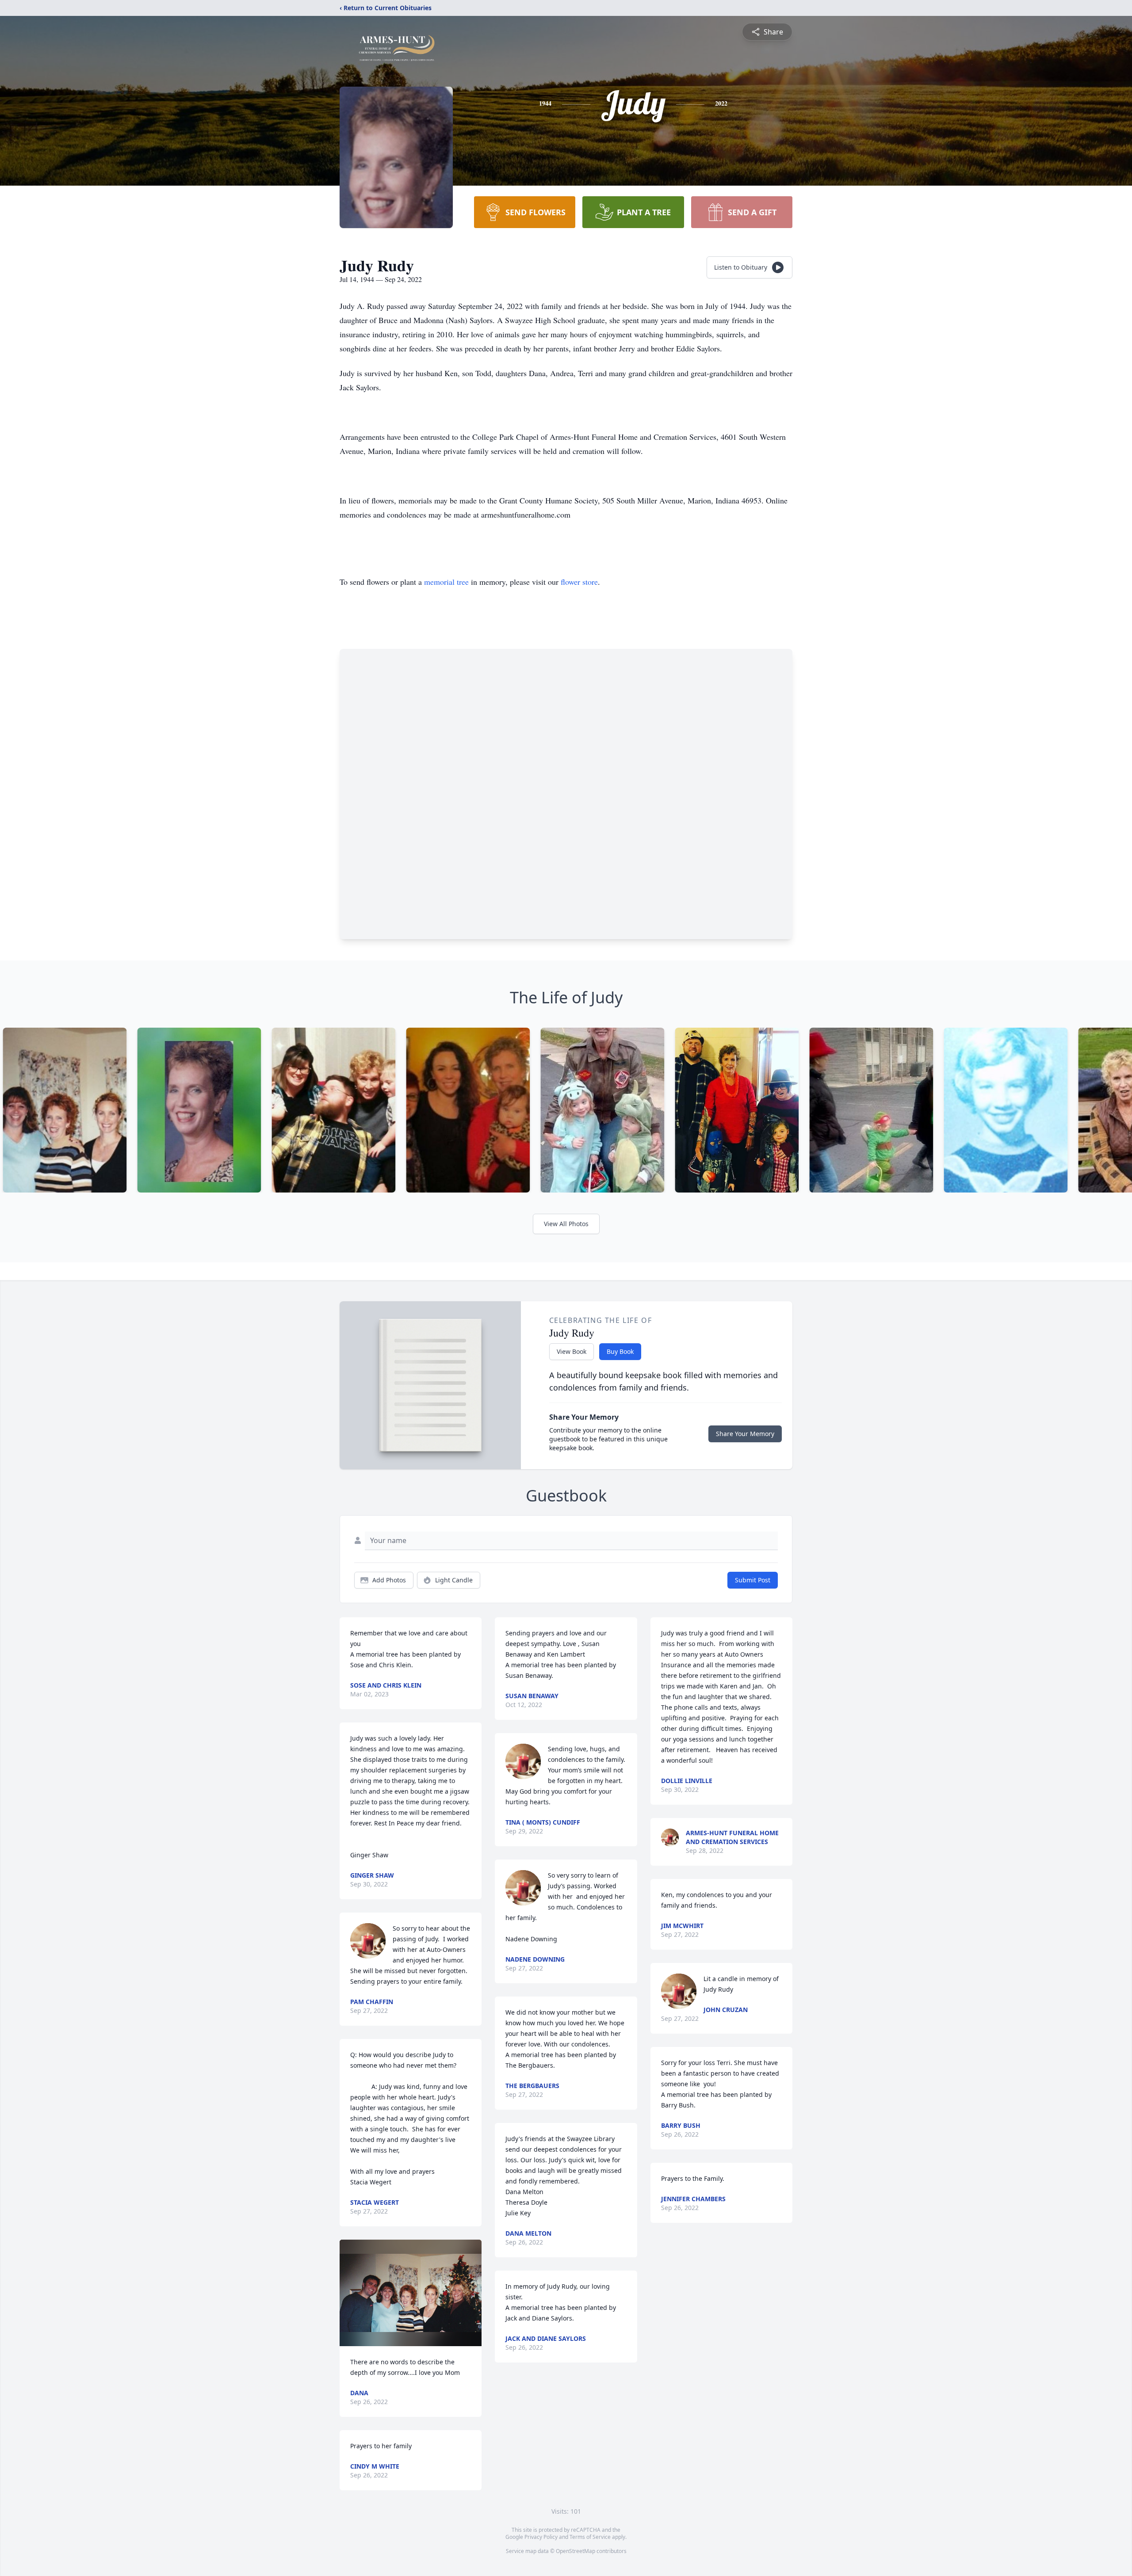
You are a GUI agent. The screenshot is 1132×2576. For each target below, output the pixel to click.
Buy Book (620, 1351)
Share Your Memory (745, 1434)
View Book (572, 1351)
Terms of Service (590, 2537)
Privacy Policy (541, 2537)
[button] (411, 2293)
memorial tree (446, 582)
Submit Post (753, 1580)
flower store (579, 582)
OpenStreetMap (576, 2551)
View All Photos (566, 1224)
